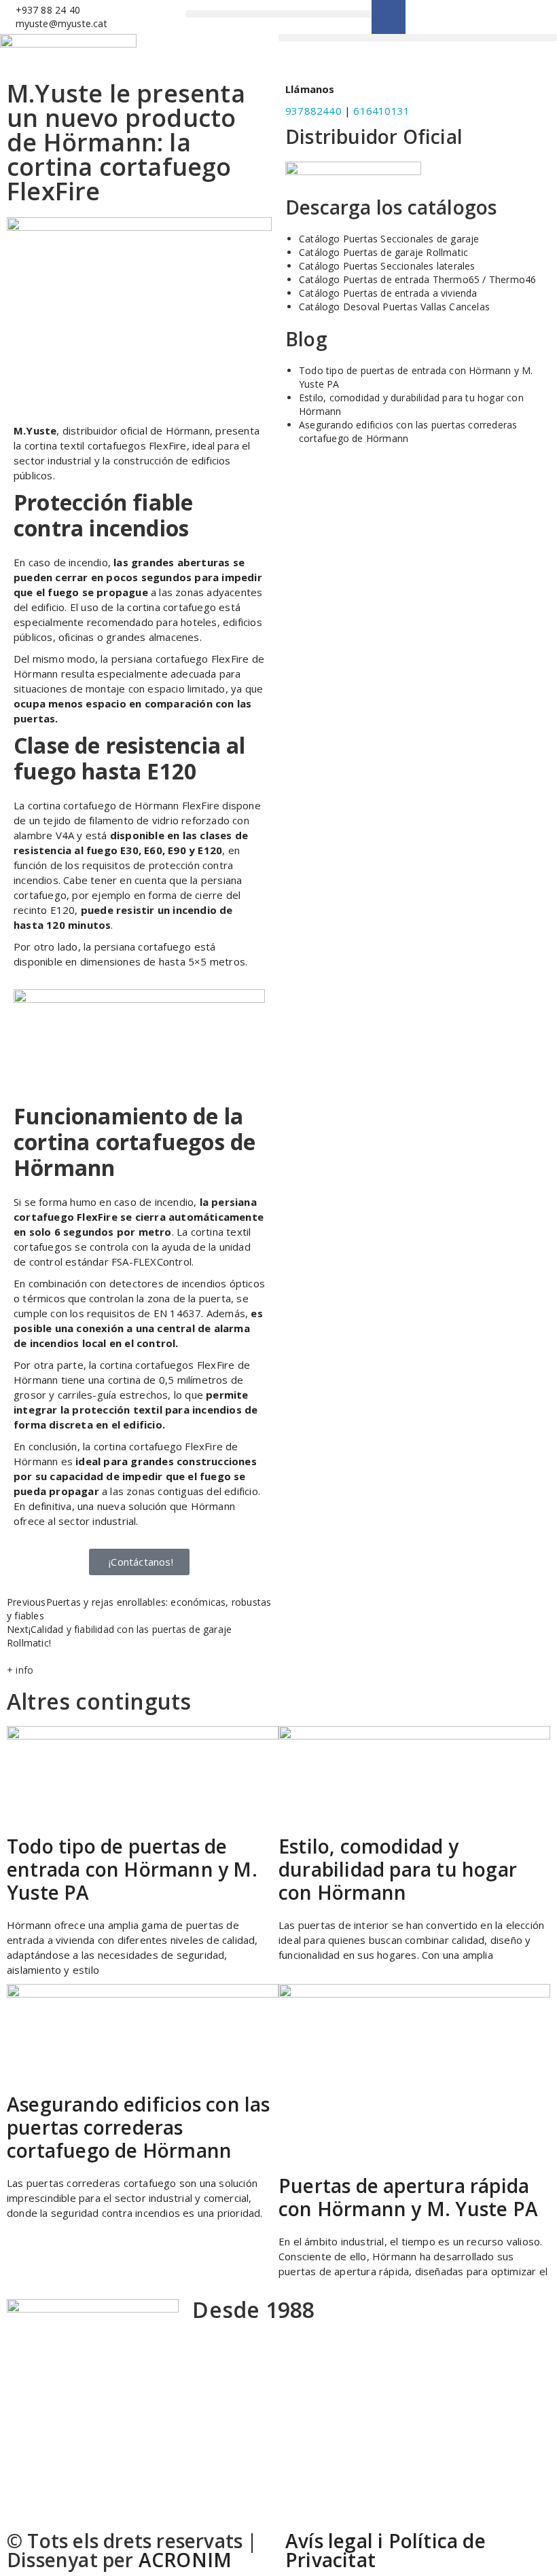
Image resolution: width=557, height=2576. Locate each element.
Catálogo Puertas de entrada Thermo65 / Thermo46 (417, 279)
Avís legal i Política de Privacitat (385, 2550)
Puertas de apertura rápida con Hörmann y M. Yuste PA (408, 2197)
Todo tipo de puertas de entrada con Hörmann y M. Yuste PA (132, 1869)
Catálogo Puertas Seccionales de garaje (389, 239)
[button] (278, 14)
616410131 (381, 111)
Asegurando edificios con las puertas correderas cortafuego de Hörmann (408, 431)
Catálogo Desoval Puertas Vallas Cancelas (394, 307)
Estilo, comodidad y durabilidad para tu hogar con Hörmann (398, 1869)
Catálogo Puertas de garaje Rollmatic (383, 252)
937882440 (313, 111)
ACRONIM (185, 2560)
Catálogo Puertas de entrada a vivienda (388, 293)
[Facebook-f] (389, 17)
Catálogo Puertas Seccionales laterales (387, 266)
